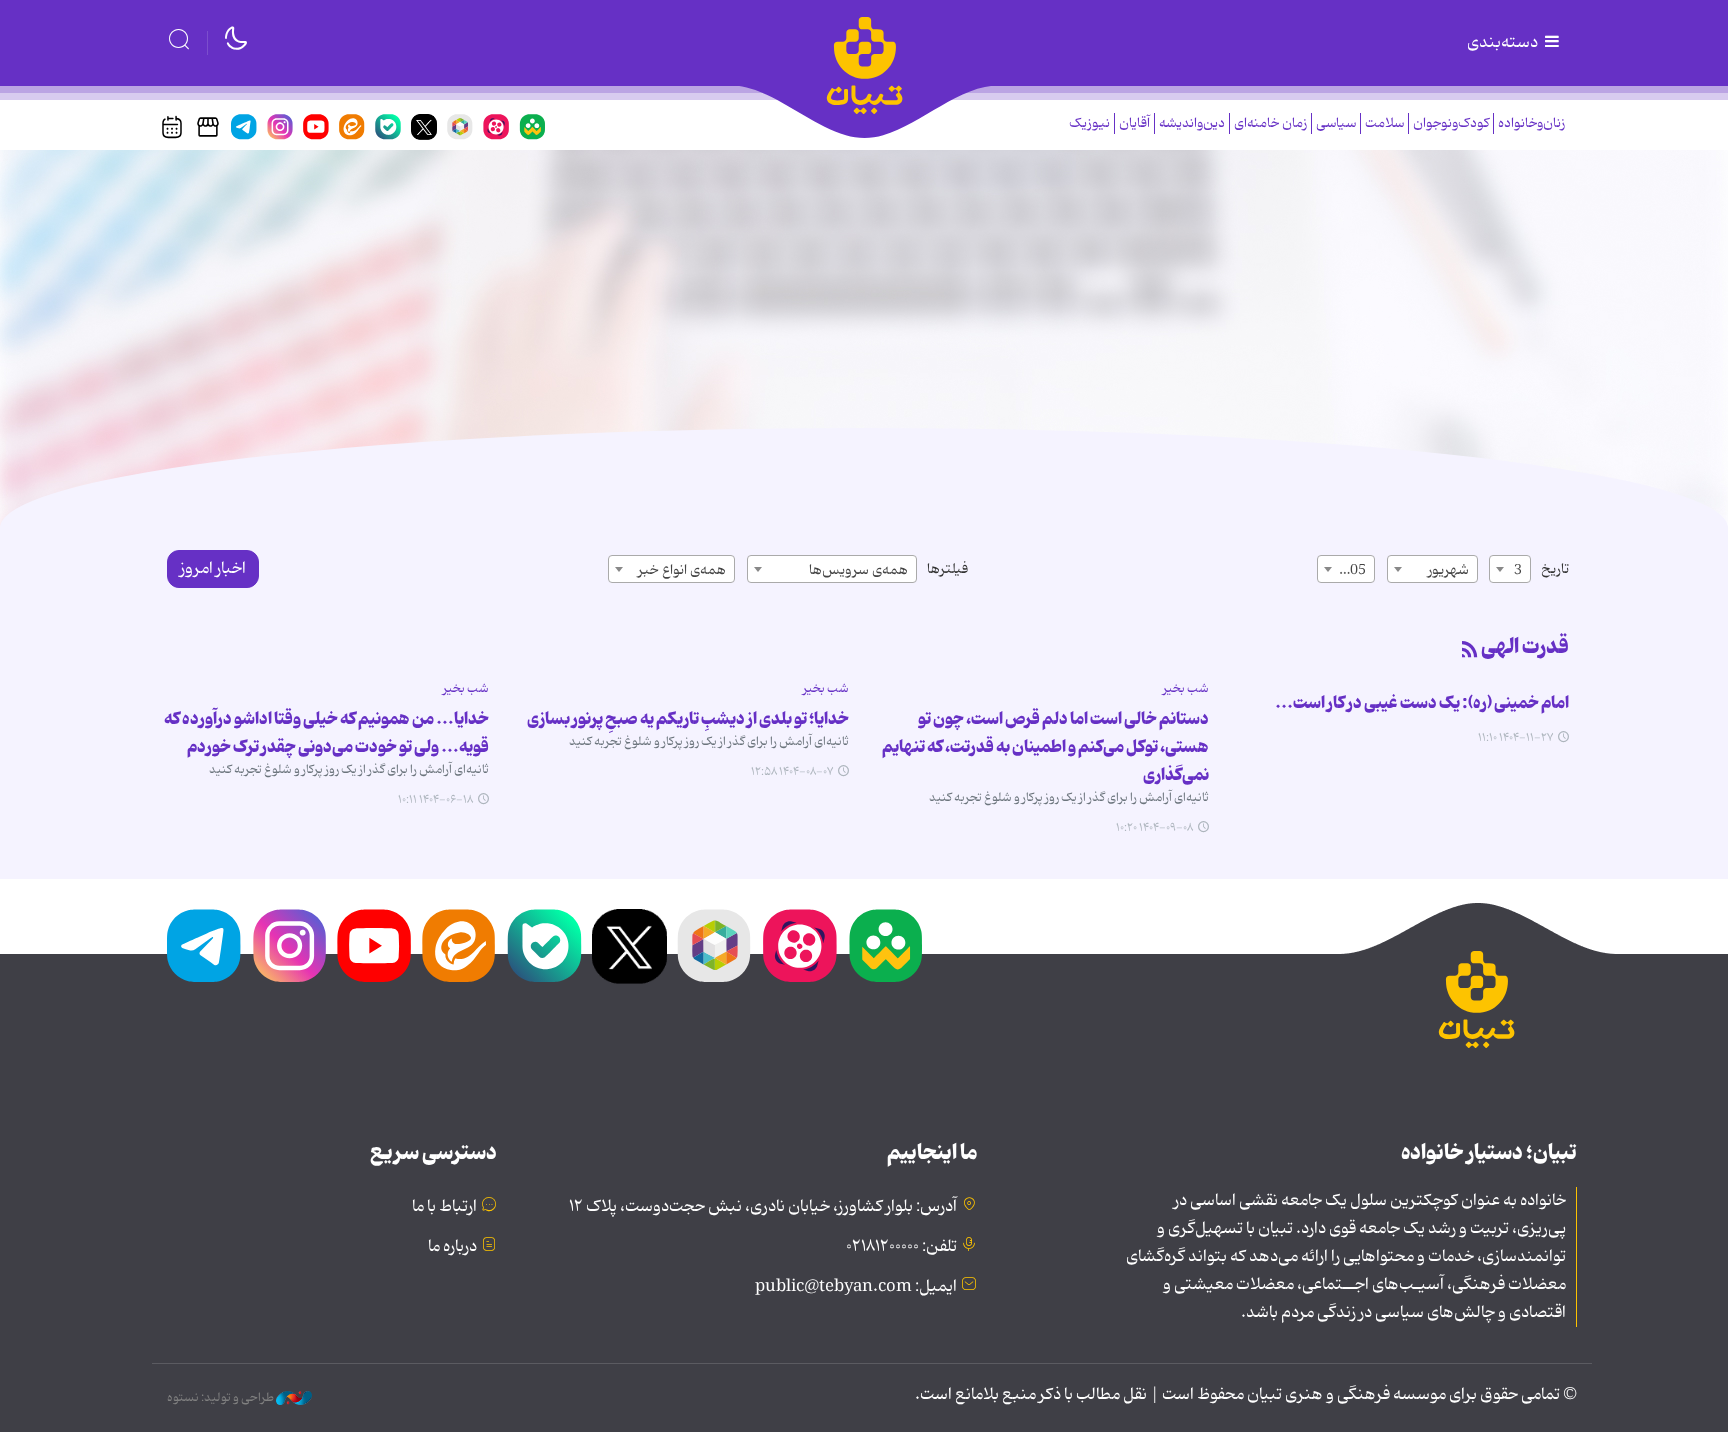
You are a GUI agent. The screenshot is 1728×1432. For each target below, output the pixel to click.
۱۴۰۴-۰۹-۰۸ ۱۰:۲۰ (1154, 828)
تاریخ (1555, 569)
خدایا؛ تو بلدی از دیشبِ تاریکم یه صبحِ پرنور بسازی (688, 719)
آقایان (1134, 123)
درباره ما (452, 1247)
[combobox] (1510, 569)
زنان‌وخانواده (1531, 123)
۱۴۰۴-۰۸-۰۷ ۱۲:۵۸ (792, 772)
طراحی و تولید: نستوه (221, 1398)
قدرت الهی (1525, 647)
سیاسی (1336, 123)
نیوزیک (1089, 123)
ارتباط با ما (444, 1207)
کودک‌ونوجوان (1451, 123)
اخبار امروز (213, 569)
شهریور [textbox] (1448, 570)
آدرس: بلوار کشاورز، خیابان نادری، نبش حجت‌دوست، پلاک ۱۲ (763, 1207)
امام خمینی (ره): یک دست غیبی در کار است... (1422, 703)
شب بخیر (1186, 688)
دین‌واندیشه (1192, 123)
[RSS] (1470, 651)
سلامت (1384, 123)
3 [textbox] (1518, 570)
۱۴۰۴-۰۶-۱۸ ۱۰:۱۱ (435, 800)
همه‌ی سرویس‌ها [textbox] (858, 570)
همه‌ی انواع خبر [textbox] (682, 570)
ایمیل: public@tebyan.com (856, 1287)
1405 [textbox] (1350, 570)
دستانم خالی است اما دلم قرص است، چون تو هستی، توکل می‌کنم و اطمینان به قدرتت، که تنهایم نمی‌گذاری (1045, 747)
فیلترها (947, 569)
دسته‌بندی (1504, 43)
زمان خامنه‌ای (1270, 123)
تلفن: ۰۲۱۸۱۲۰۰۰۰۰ (901, 1247)
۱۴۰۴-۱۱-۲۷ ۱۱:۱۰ (1515, 738)
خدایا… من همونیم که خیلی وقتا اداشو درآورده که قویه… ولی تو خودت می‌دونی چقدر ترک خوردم (326, 733)
